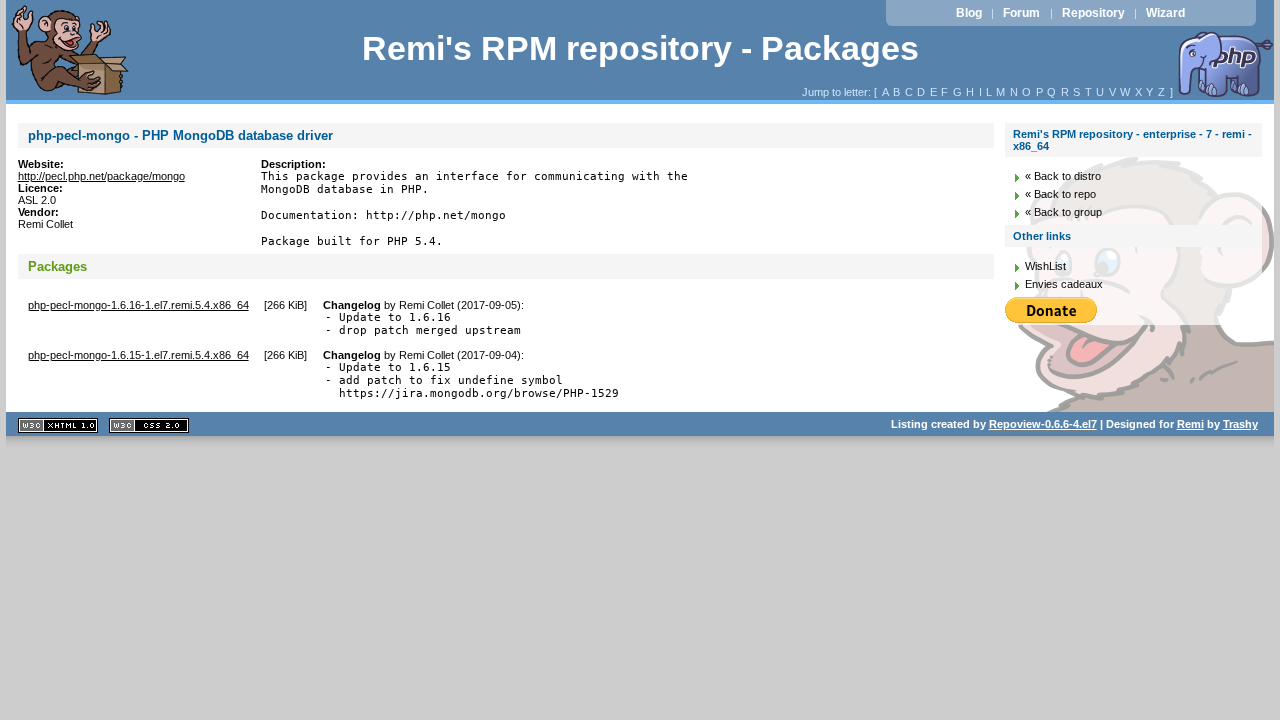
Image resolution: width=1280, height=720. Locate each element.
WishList (1045, 266)
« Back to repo (1060, 194)
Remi (1190, 424)
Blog (969, 13)
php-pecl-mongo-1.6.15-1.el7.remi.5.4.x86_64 (138, 355)
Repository (1093, 13)
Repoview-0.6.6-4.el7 (1043, 424)
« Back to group (1063, 212)
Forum (1021, 13)
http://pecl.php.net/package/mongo (101, 176)
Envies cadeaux (1064, 284)
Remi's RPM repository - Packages (640, 48)
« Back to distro (1063, 176)
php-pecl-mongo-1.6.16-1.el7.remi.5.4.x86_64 (138, 305)
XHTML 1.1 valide (58, 425)
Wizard (1165, 13)
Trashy (1240, 424)
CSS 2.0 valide (149, 425)
